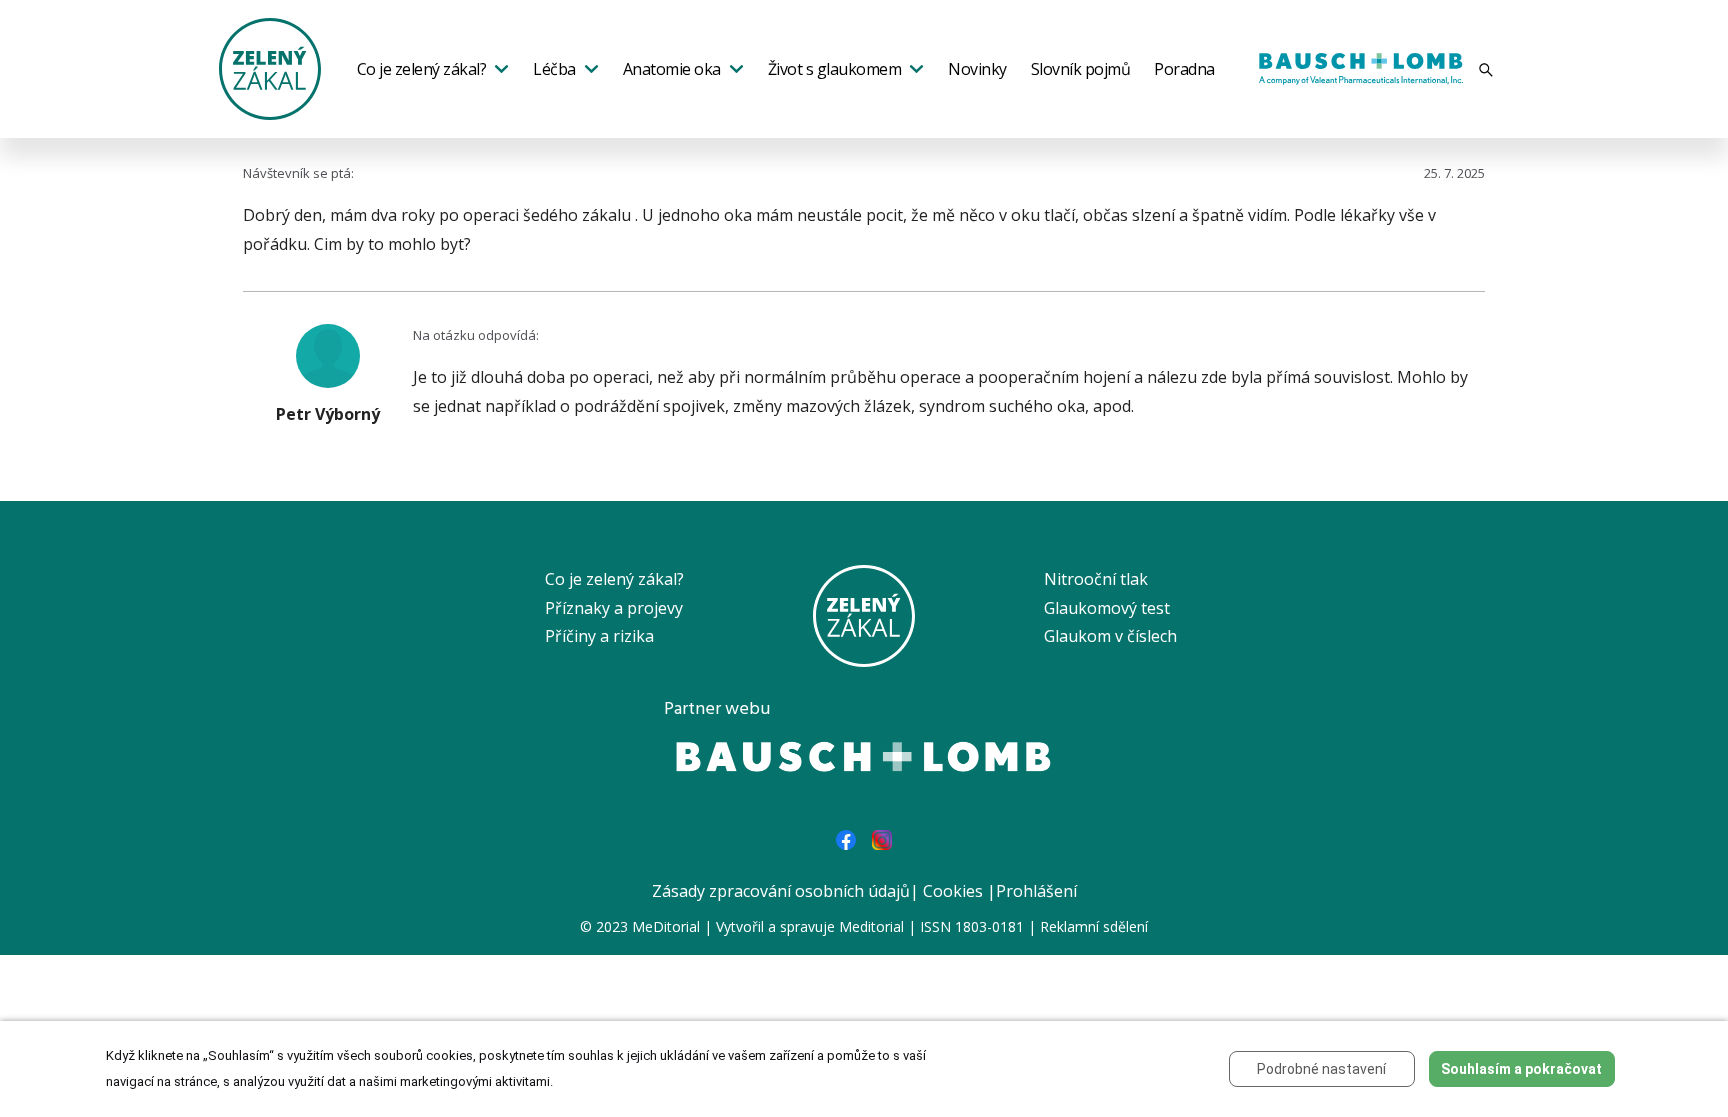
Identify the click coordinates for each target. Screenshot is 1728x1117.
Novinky (977, 69)
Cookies (953, 891)
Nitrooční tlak (1096, 579)
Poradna (1184, 69)
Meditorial (871, 926)
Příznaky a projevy (614, 608)
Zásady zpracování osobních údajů (781, 891)
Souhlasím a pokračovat (1521, 1069)
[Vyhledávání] (1486, 69)
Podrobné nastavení (1321, 1069)
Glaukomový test (1107, 608)
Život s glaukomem (835, 69)
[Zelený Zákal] (270, 67)
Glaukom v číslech (1110, 636)
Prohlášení (1036, 891)
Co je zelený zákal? (422, 69)
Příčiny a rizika (599, 636)
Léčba (554, 69)
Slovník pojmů (1081, 69)
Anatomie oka (672, 69)
